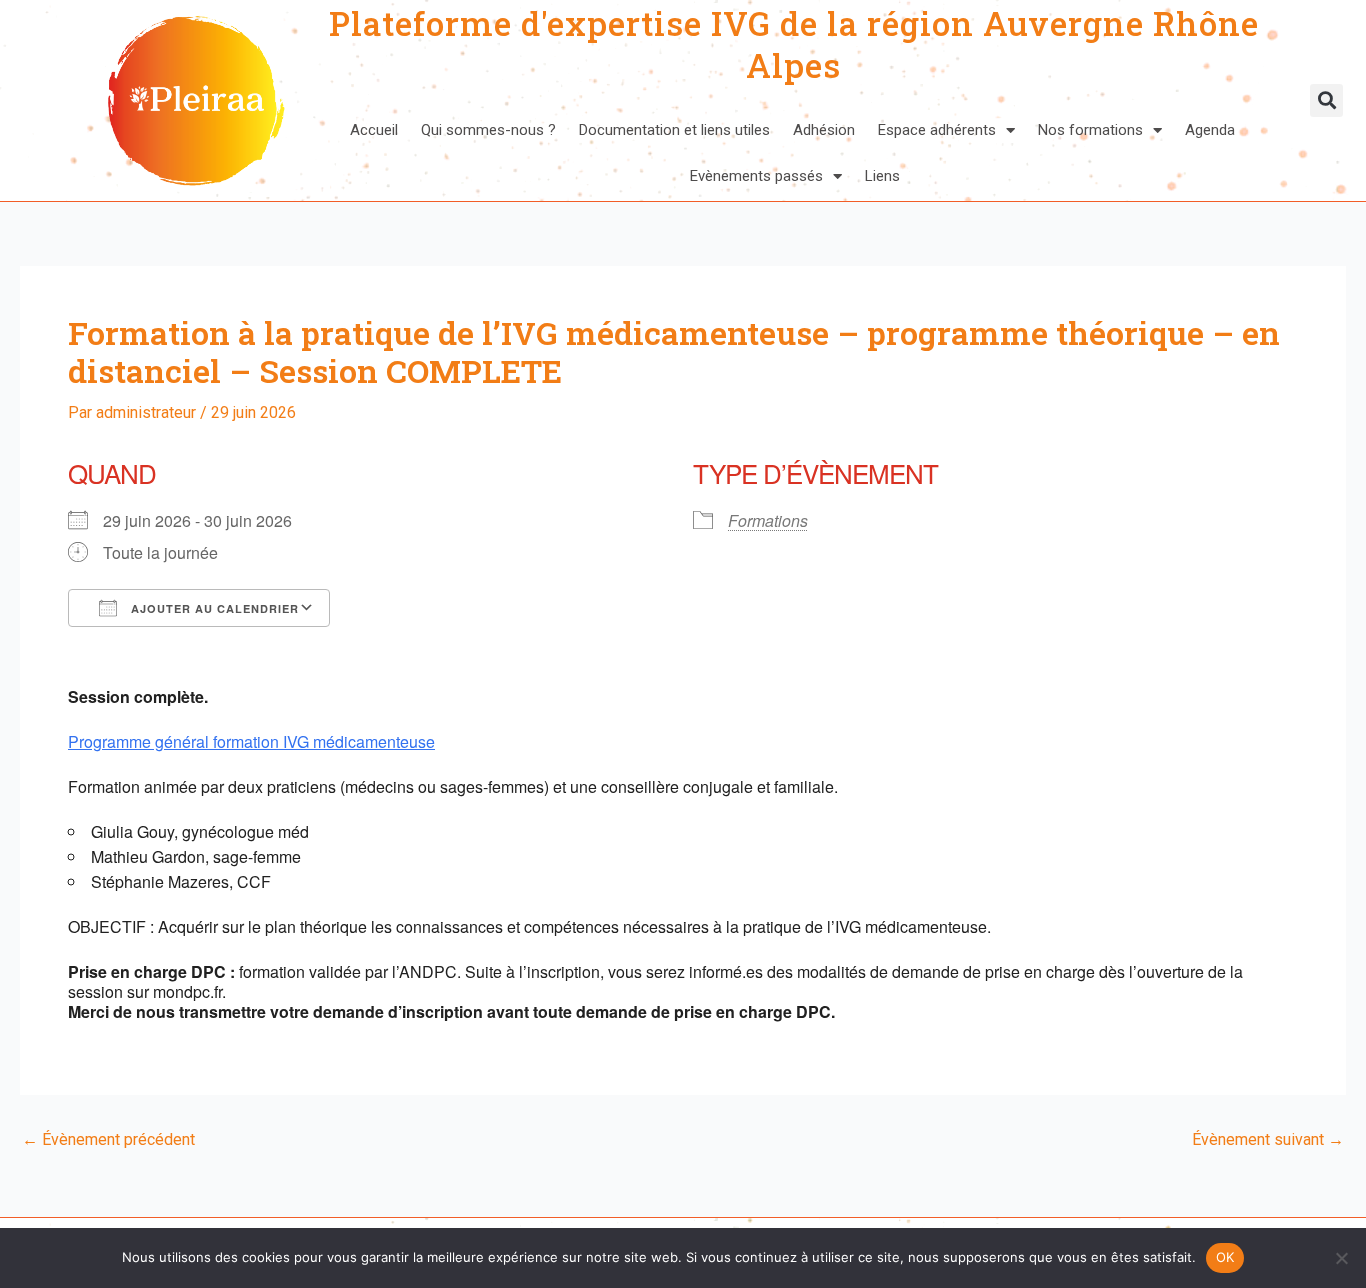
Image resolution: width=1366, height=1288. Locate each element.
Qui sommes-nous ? (488, 130)
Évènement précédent (108, 1140)
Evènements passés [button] (756, 176)
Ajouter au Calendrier (213, 608)
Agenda (1210, 130)
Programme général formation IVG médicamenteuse (251, 741)
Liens (882, 176)
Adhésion (824, 130)
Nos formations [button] (1090, 130)
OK (1225, 1257)
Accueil (374, 130)
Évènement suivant (1268, 1140)
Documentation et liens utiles (674, 130)
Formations (768, 520)
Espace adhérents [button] (937, 130)
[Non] (1341, 1258)
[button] (1326, 100)
